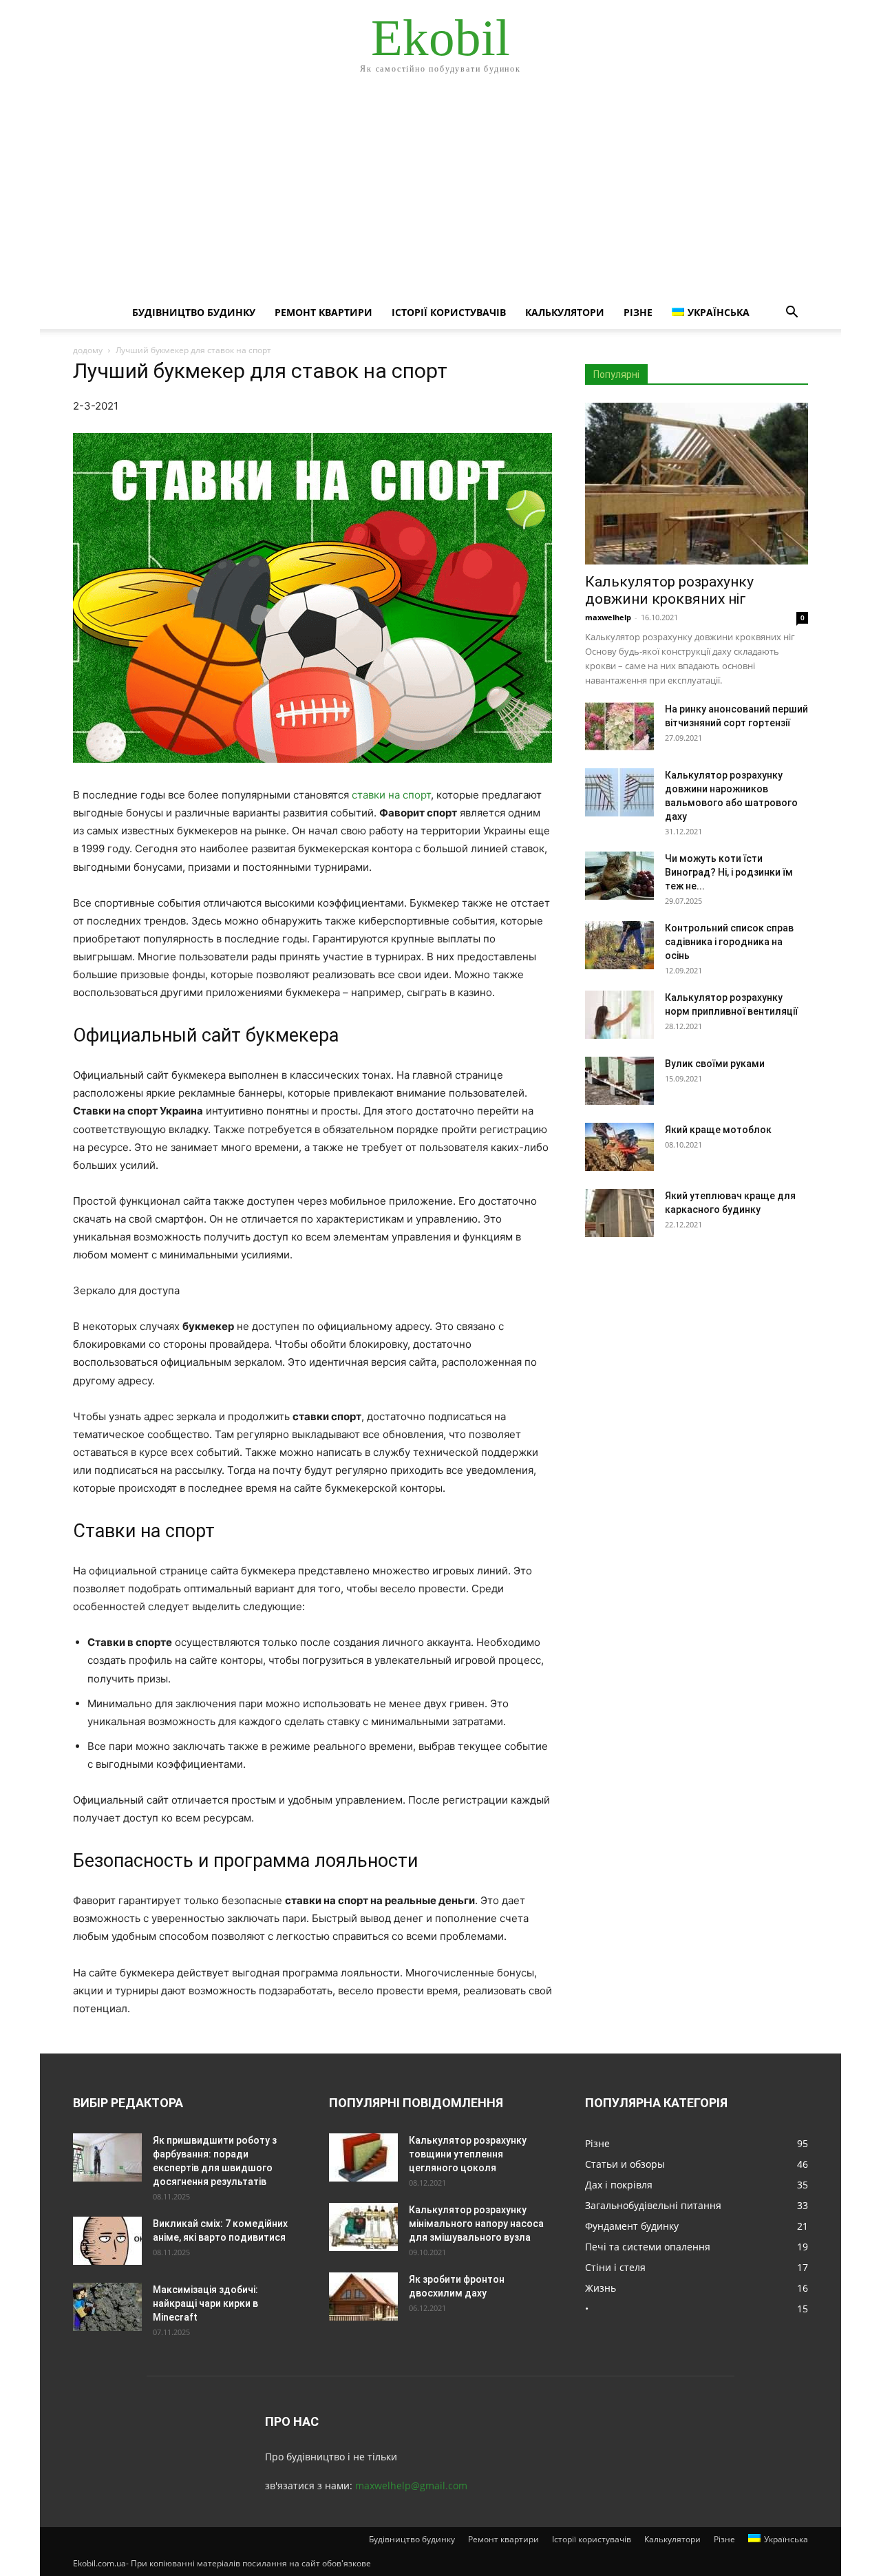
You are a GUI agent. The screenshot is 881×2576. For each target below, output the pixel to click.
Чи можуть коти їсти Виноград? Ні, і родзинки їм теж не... (729, 872)
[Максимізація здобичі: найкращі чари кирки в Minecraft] (107, 2307)
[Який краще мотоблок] (619, 1147)
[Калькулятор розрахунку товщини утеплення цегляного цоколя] (363, 2157)
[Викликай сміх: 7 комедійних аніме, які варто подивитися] (107, 2241)
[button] (792, 314)
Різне (638, 312)
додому (88, 350)
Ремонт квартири (323, 312)
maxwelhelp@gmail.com (411, 2485)
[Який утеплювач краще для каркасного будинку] (619, 1213)
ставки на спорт (391, 795)
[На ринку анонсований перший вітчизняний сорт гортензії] (619, 726)
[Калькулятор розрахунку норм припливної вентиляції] (619, 1015)
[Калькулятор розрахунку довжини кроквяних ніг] (697, 484)
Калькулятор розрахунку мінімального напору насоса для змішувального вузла (476, 2224)
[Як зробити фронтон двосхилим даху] (363, 2297)
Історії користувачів (449, 312)
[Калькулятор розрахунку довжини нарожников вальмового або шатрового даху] (619, 792)
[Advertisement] (440, 193)
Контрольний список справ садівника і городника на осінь (729, 942)
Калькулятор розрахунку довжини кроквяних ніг (669, 590)
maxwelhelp (608, 617)
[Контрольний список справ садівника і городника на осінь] (619, 945)
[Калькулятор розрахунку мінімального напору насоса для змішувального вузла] (363, 2227)
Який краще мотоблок (718, 1130)
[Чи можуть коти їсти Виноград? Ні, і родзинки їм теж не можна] (619, 876)
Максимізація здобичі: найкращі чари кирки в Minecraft (205, 2303)
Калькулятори (565, 312)
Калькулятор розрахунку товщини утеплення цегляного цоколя (468, 2154)
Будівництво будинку (194, 312)
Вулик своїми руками (715, 1064)
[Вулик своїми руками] (619, 1081)
